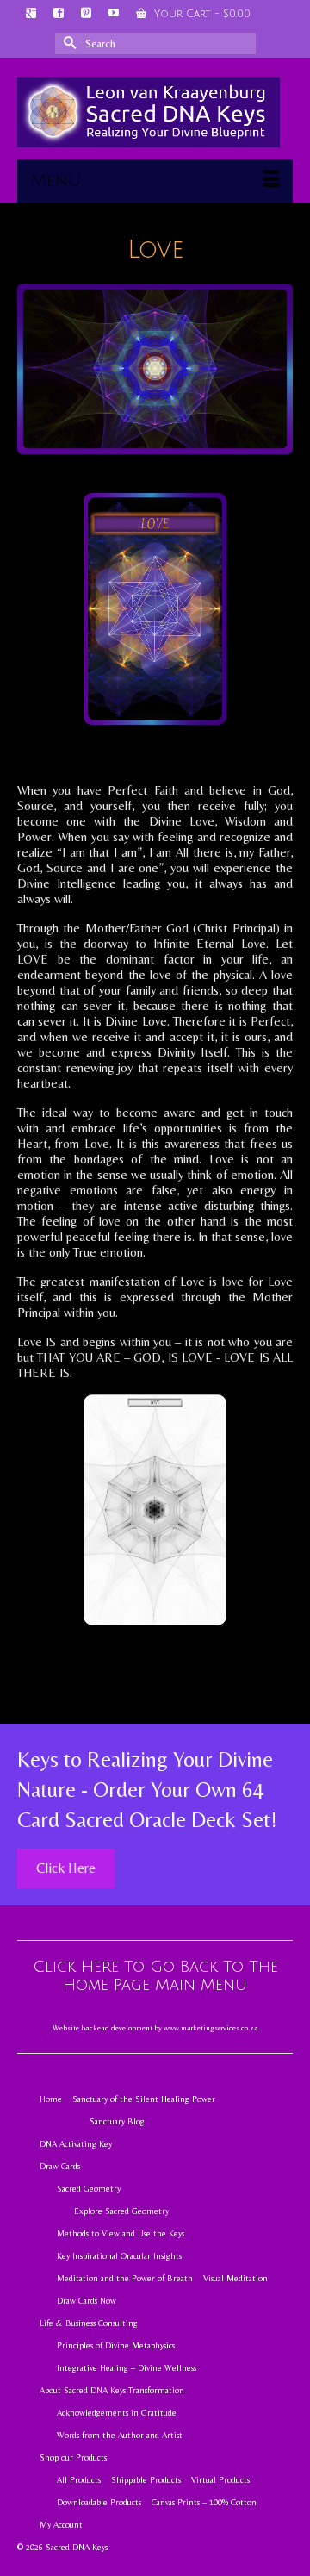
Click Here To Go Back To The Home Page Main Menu (155, 1976)
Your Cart (201, 14)
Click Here (66, 1868)
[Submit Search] (68, 44)
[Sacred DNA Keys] (149, 112)
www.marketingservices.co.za (211, 2028)
